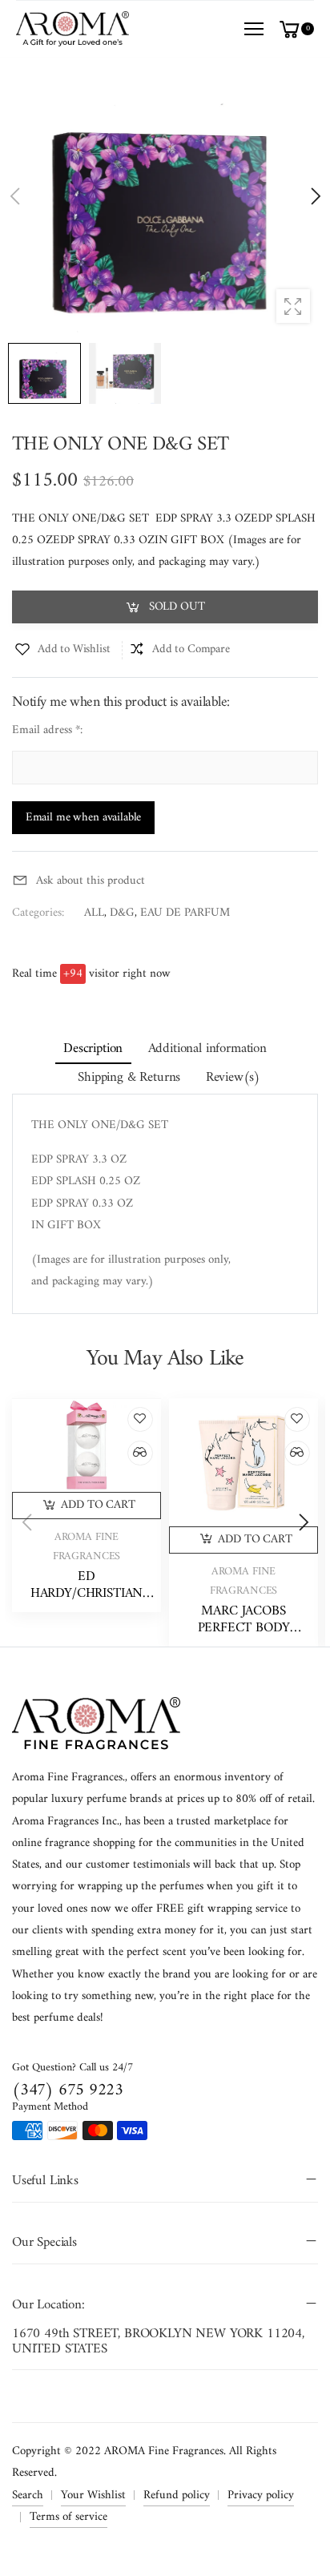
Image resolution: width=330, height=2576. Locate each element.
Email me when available (84, 818)
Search (28, 2495)
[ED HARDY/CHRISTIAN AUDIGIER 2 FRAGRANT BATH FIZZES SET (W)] (87, 1445)
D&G (122, 913)
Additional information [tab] (207, 1049)
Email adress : (47, 730)
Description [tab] (93, 1049)
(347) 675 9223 (68, 2090)
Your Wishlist (93, 2495)
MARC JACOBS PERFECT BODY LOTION (244, 1628)
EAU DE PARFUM (185, 913)
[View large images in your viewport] (293, 306)
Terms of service (68, 2517)
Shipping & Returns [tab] (129, 1078)
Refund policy (177, 2495)
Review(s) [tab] (233, 1078)
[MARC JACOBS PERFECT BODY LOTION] (243, 1462)
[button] (314, 196)
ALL (94, 913)
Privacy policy (261, 2495)
